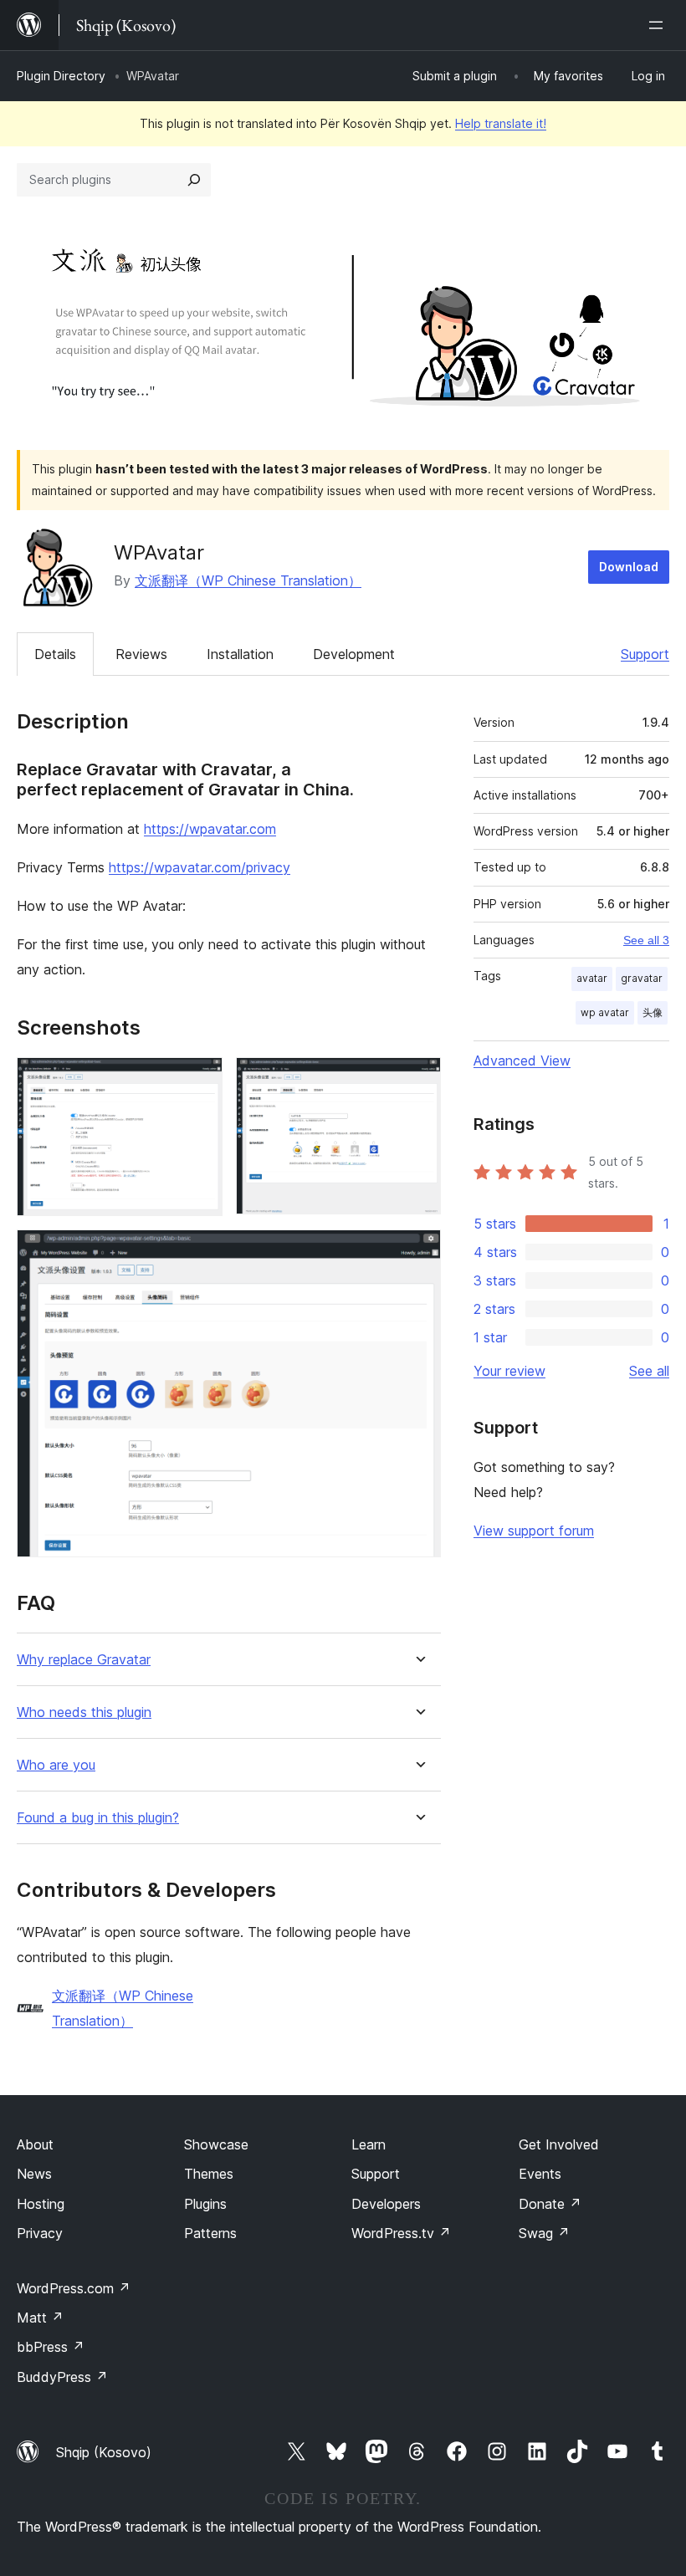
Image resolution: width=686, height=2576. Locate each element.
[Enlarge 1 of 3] (200, 1080)
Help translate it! (501, 123)
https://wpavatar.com (210, 829)
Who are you (56, 1765)
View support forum (534, 1531)
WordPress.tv (401, 2233)
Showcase (216, 2144)
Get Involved (559, 2144)
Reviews (141, 654)
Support (645, 654)
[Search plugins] (194, 180)
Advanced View (522, 1061)
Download (629, 567)
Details (55, 654)
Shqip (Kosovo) (104, 2452)
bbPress (51, 2347)
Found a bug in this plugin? (98, 1818)
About (35, 2144)
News (34, 2174)
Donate (550, 2204)
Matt (40, 2318)
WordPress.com (74, 2288)
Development (354, 654)
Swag (544, 2233)
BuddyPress (62, 2377)
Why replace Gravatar (84, 1660)
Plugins (205, 2204)
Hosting (41, 2204)
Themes (209, 2174)
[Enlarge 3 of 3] (418, 1252)
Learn (369, 2144)
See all (649, 1371)
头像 (653, 1012)
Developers (386, 2204)
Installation (240, 654)
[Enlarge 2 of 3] (418, 1080)
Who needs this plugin (84, 1712)
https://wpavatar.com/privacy (200, 867)
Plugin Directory (61, 76)
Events (540, 2174)
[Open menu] (659, 25)
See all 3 (646, 940)
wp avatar (605, 1012)
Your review (509, 1371)
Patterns (210, 2233)
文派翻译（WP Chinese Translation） (248, 580)
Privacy (40, 2233)
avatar (592, 978)
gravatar (642, 978)
